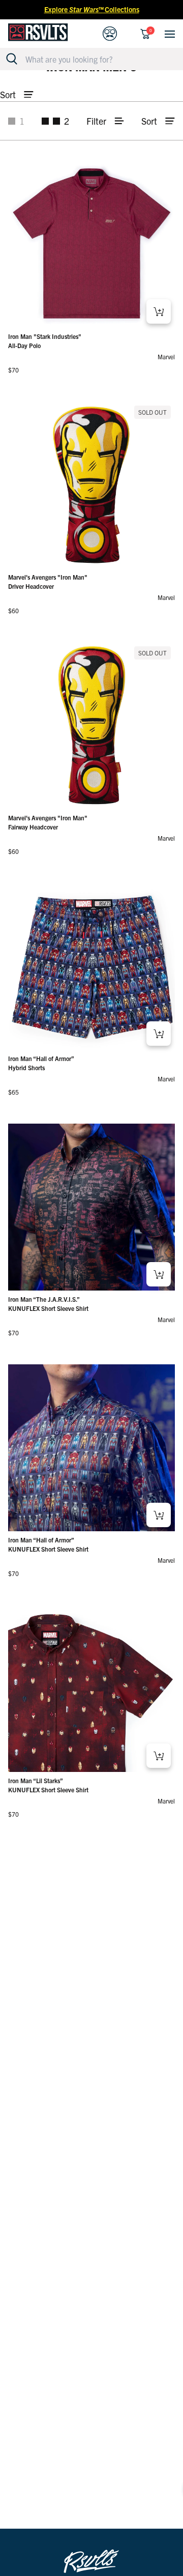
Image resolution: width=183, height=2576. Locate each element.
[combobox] (97, 59)
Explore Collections (92, 9)
